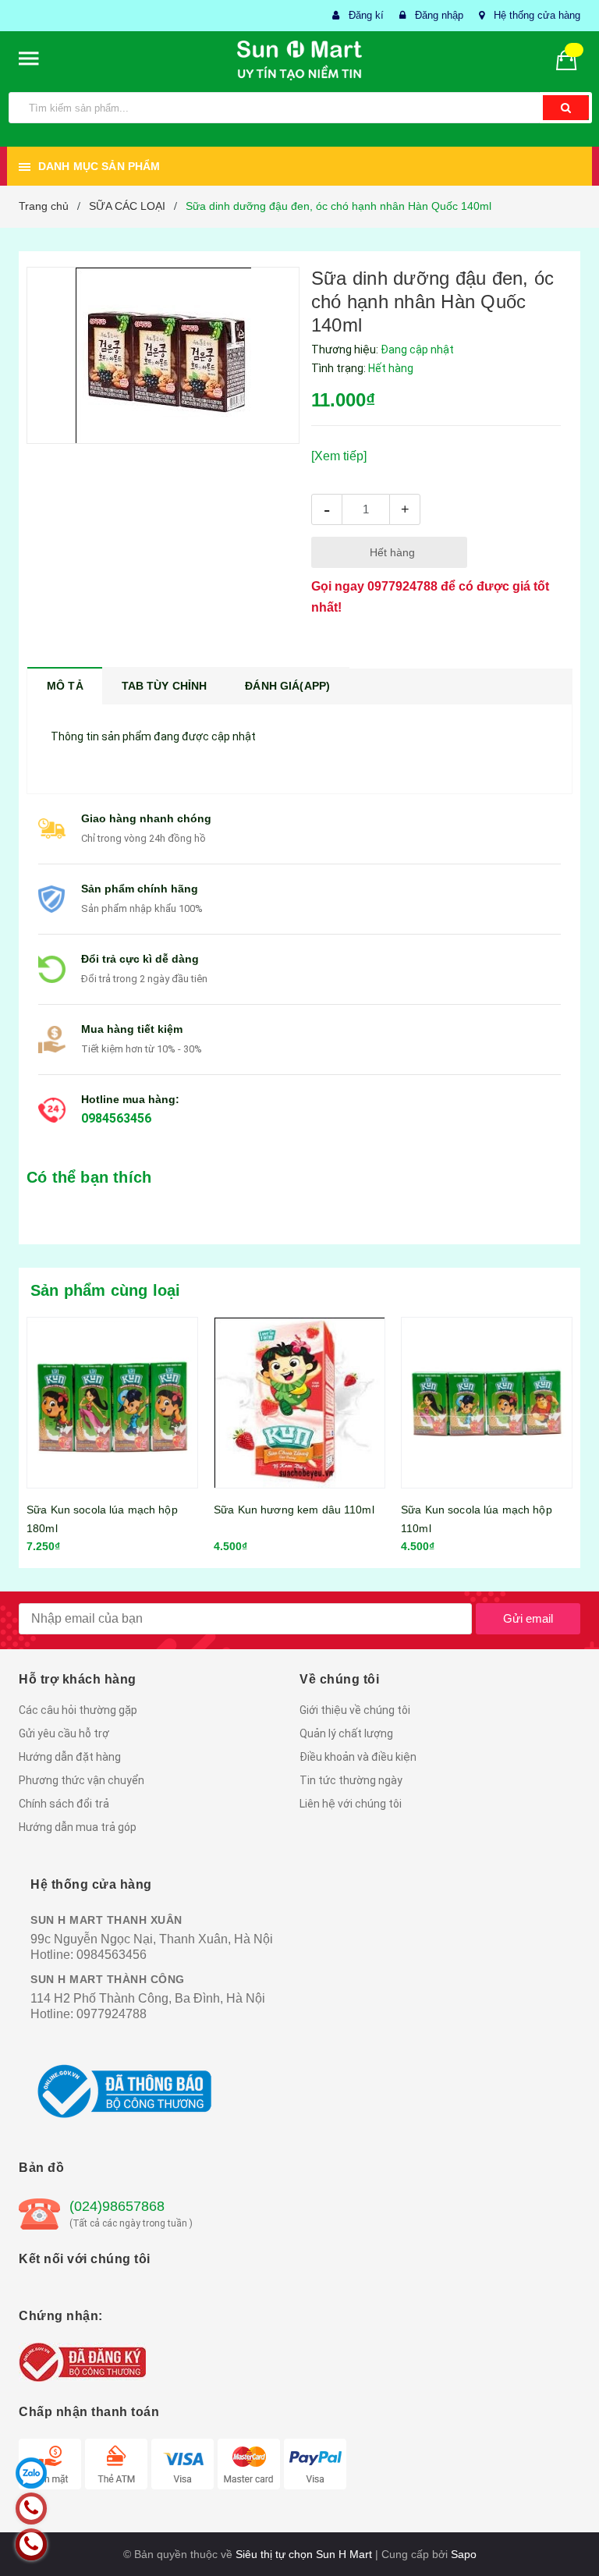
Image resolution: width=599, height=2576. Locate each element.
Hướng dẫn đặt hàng (70, 1757)
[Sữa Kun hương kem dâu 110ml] (299, 1403)
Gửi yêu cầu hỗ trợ (64, 1733)
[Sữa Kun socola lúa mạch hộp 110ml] (487, 1403)
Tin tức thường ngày (351, 1780)
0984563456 (116, 1118)
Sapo (464, 2554)
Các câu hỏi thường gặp (78, 1710)
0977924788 (402, 586)
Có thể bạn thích (89, 1177)
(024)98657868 (117, 2206)
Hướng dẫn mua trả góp (78, 1827)
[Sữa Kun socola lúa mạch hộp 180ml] (112, 1403)
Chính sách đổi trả (64, 1804)
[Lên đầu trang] (564, 2529)
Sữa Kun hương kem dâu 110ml (294, 1510)
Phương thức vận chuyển (82, 1780)
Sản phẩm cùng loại (106, 1290)
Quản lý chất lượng (346, 1733)
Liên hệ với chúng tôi (351, 1804)
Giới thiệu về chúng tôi (355, 1710)
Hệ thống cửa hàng (537, 15)
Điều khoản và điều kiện (358, 1757)
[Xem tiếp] (339, 456)
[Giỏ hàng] (572, 59)
